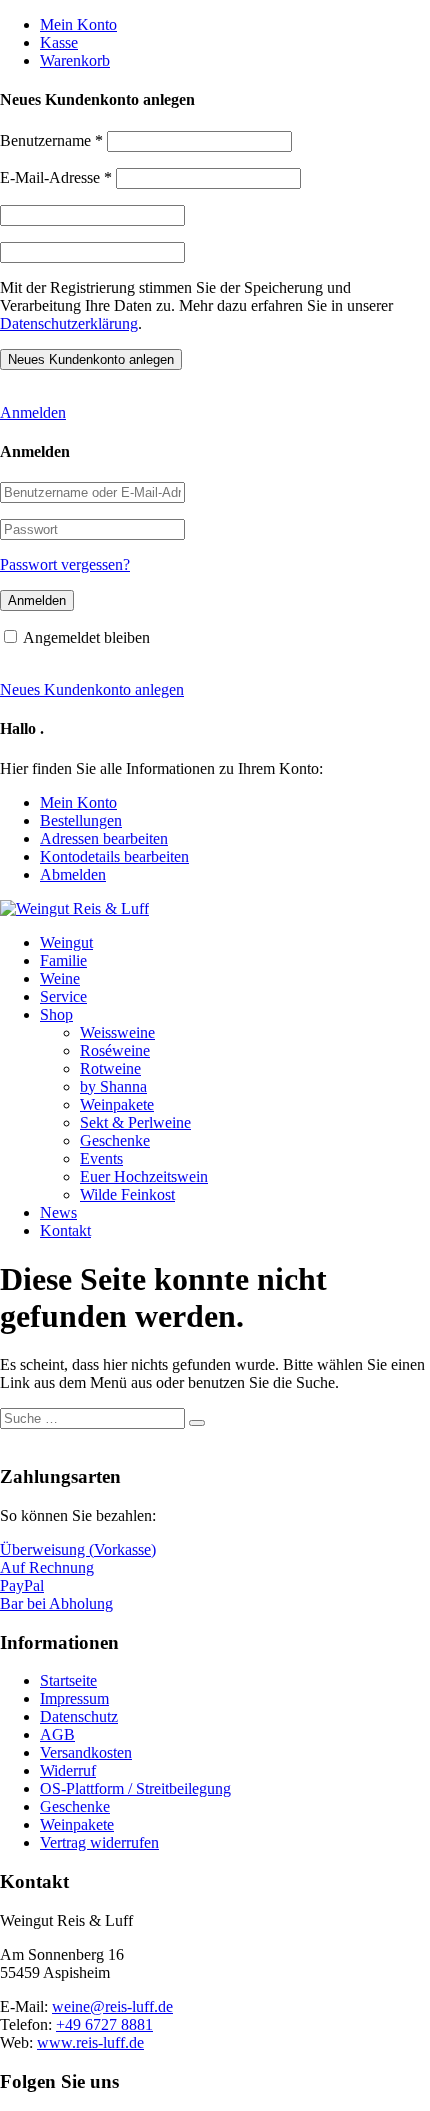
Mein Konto (78, 24)
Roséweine (115, 1050)
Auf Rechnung (47, 1567)
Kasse (59, 42)
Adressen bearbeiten (104, 838)
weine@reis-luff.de (112, 2006)
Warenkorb (75, 60)
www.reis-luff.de (90, 2042)
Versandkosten (86, 1752)
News (58, 1212)
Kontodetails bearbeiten (114, 856)
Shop (56, 1014)
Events (101, 1158)
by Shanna (113, 1086)
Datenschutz (79, 1716)
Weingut (66, 942)
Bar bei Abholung (56, 1603)
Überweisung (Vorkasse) (78, 1549)
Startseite (68, 1680)
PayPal (22, 1585)
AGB (57, 1734)
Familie (63, 960)
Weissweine (117, 1032)
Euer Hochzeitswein (144, 1176)
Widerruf (68, 1770)
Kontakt (65, 1230)
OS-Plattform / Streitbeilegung (135, 1788)
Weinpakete (117, 1104)
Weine (60, 978)
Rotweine (110, 1068)
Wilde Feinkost (127, 1194)
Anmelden (33, 412)
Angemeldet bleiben (86, 637)
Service (63, 996)
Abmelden (73, 874)
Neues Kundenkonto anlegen (92, 689)
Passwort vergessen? (65, 564)
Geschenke (115, 1140)
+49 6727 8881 (104, 2024)
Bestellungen (81, 820)
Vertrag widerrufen (99, 1842)
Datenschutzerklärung (69, 323)
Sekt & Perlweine (135, 1122)
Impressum (74, 1698)
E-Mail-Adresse (56, 177)
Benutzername (51, 140)
